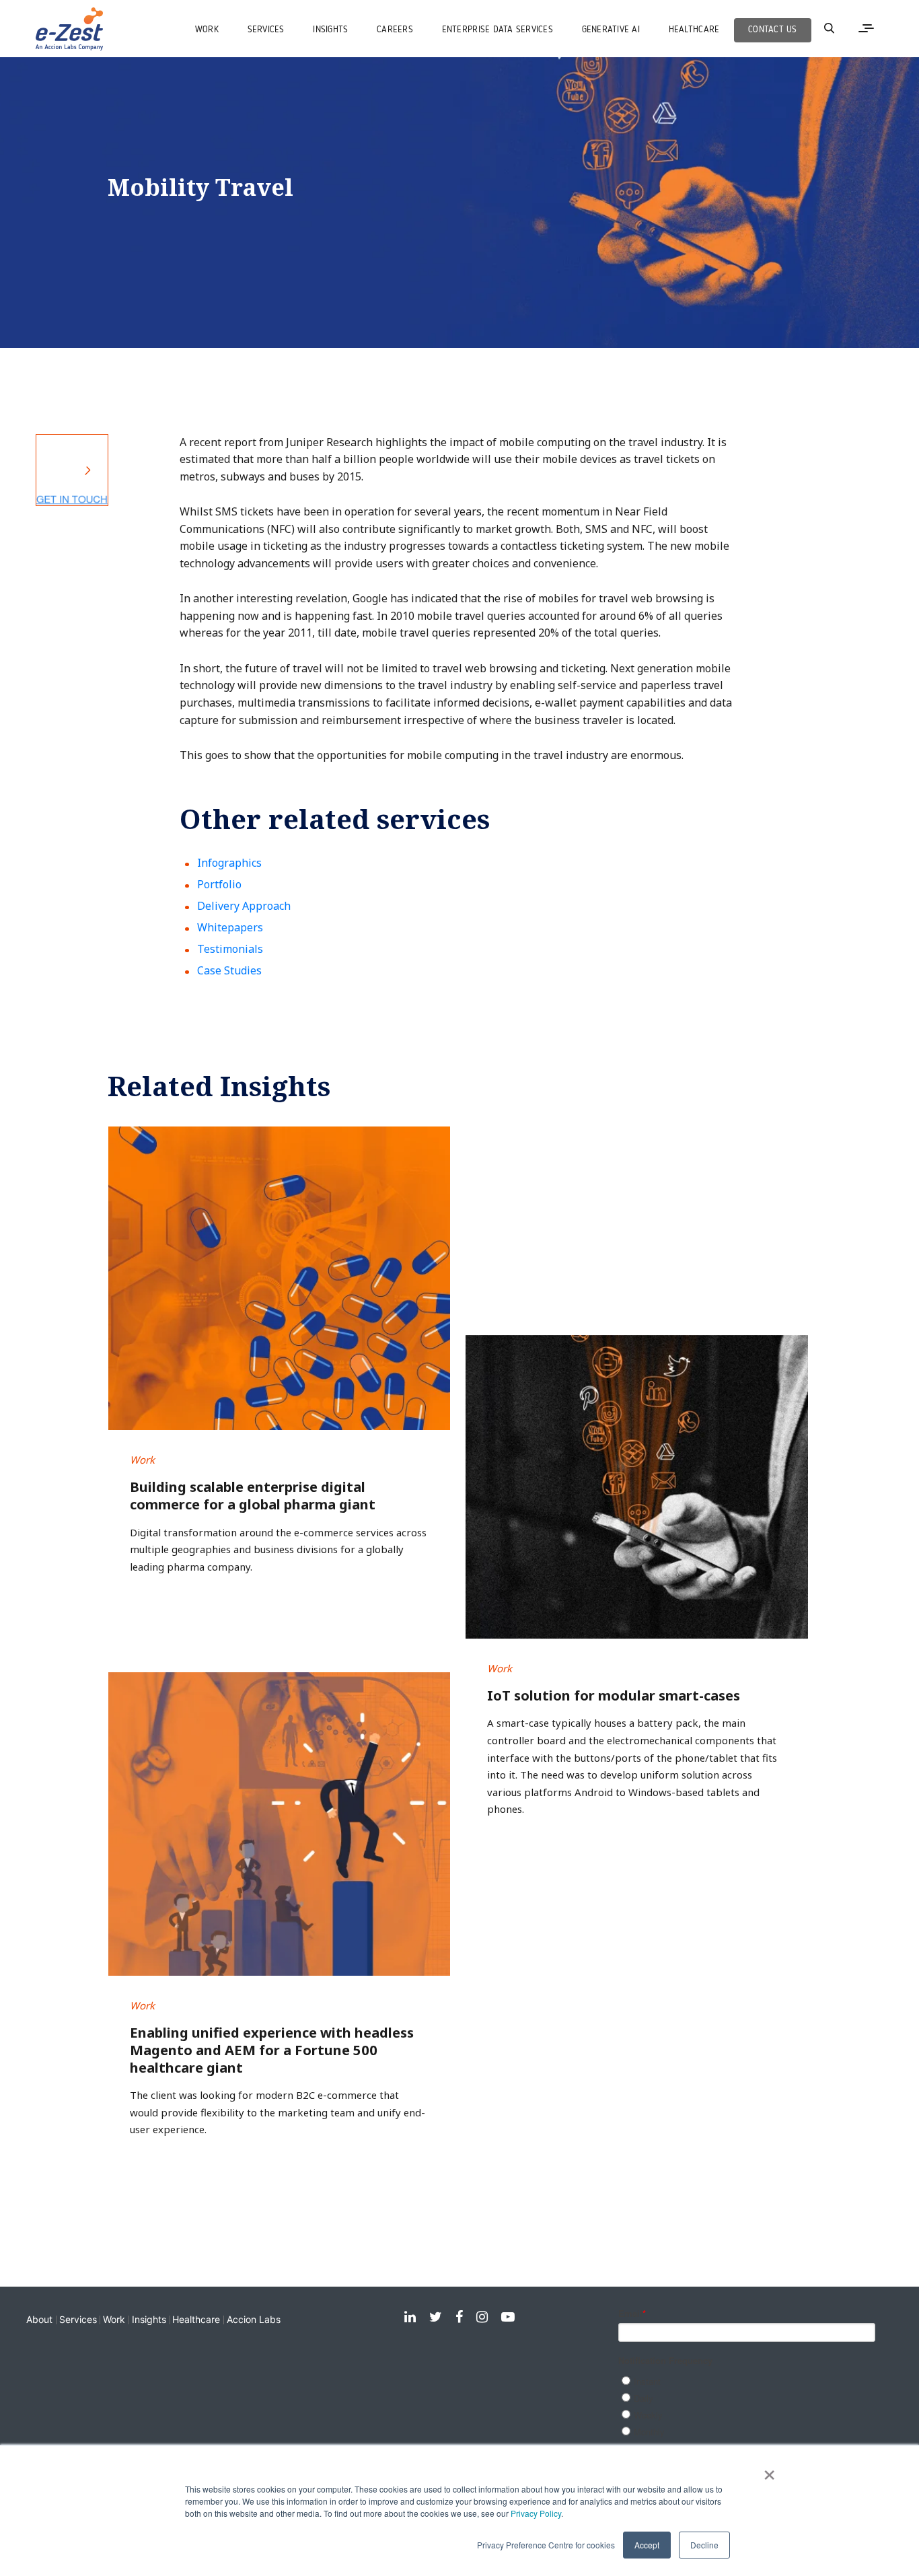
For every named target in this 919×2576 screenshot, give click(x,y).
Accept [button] (647, 2545)
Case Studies (229, 970)
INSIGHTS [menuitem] (330, 30)
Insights (149, 2319)
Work (114, 2319)
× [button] (769, 2470)
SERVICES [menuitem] (266, 30)
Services (78, 2319)
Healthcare (196, 2319)
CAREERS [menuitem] (395, 30)
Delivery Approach (244, 906)
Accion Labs (254, 2319)
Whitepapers (230, 927)
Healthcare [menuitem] (694, 30)
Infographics (229, 863)
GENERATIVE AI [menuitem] (611, 30)
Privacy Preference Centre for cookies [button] (546, 2545)
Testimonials (230, 949)
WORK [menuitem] (207, 30)
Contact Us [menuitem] (773, 30)
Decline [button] (704, 2545)
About (39, 2319)
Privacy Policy (536, 2513)
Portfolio (219, 884)
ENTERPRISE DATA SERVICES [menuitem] (498, 30)
